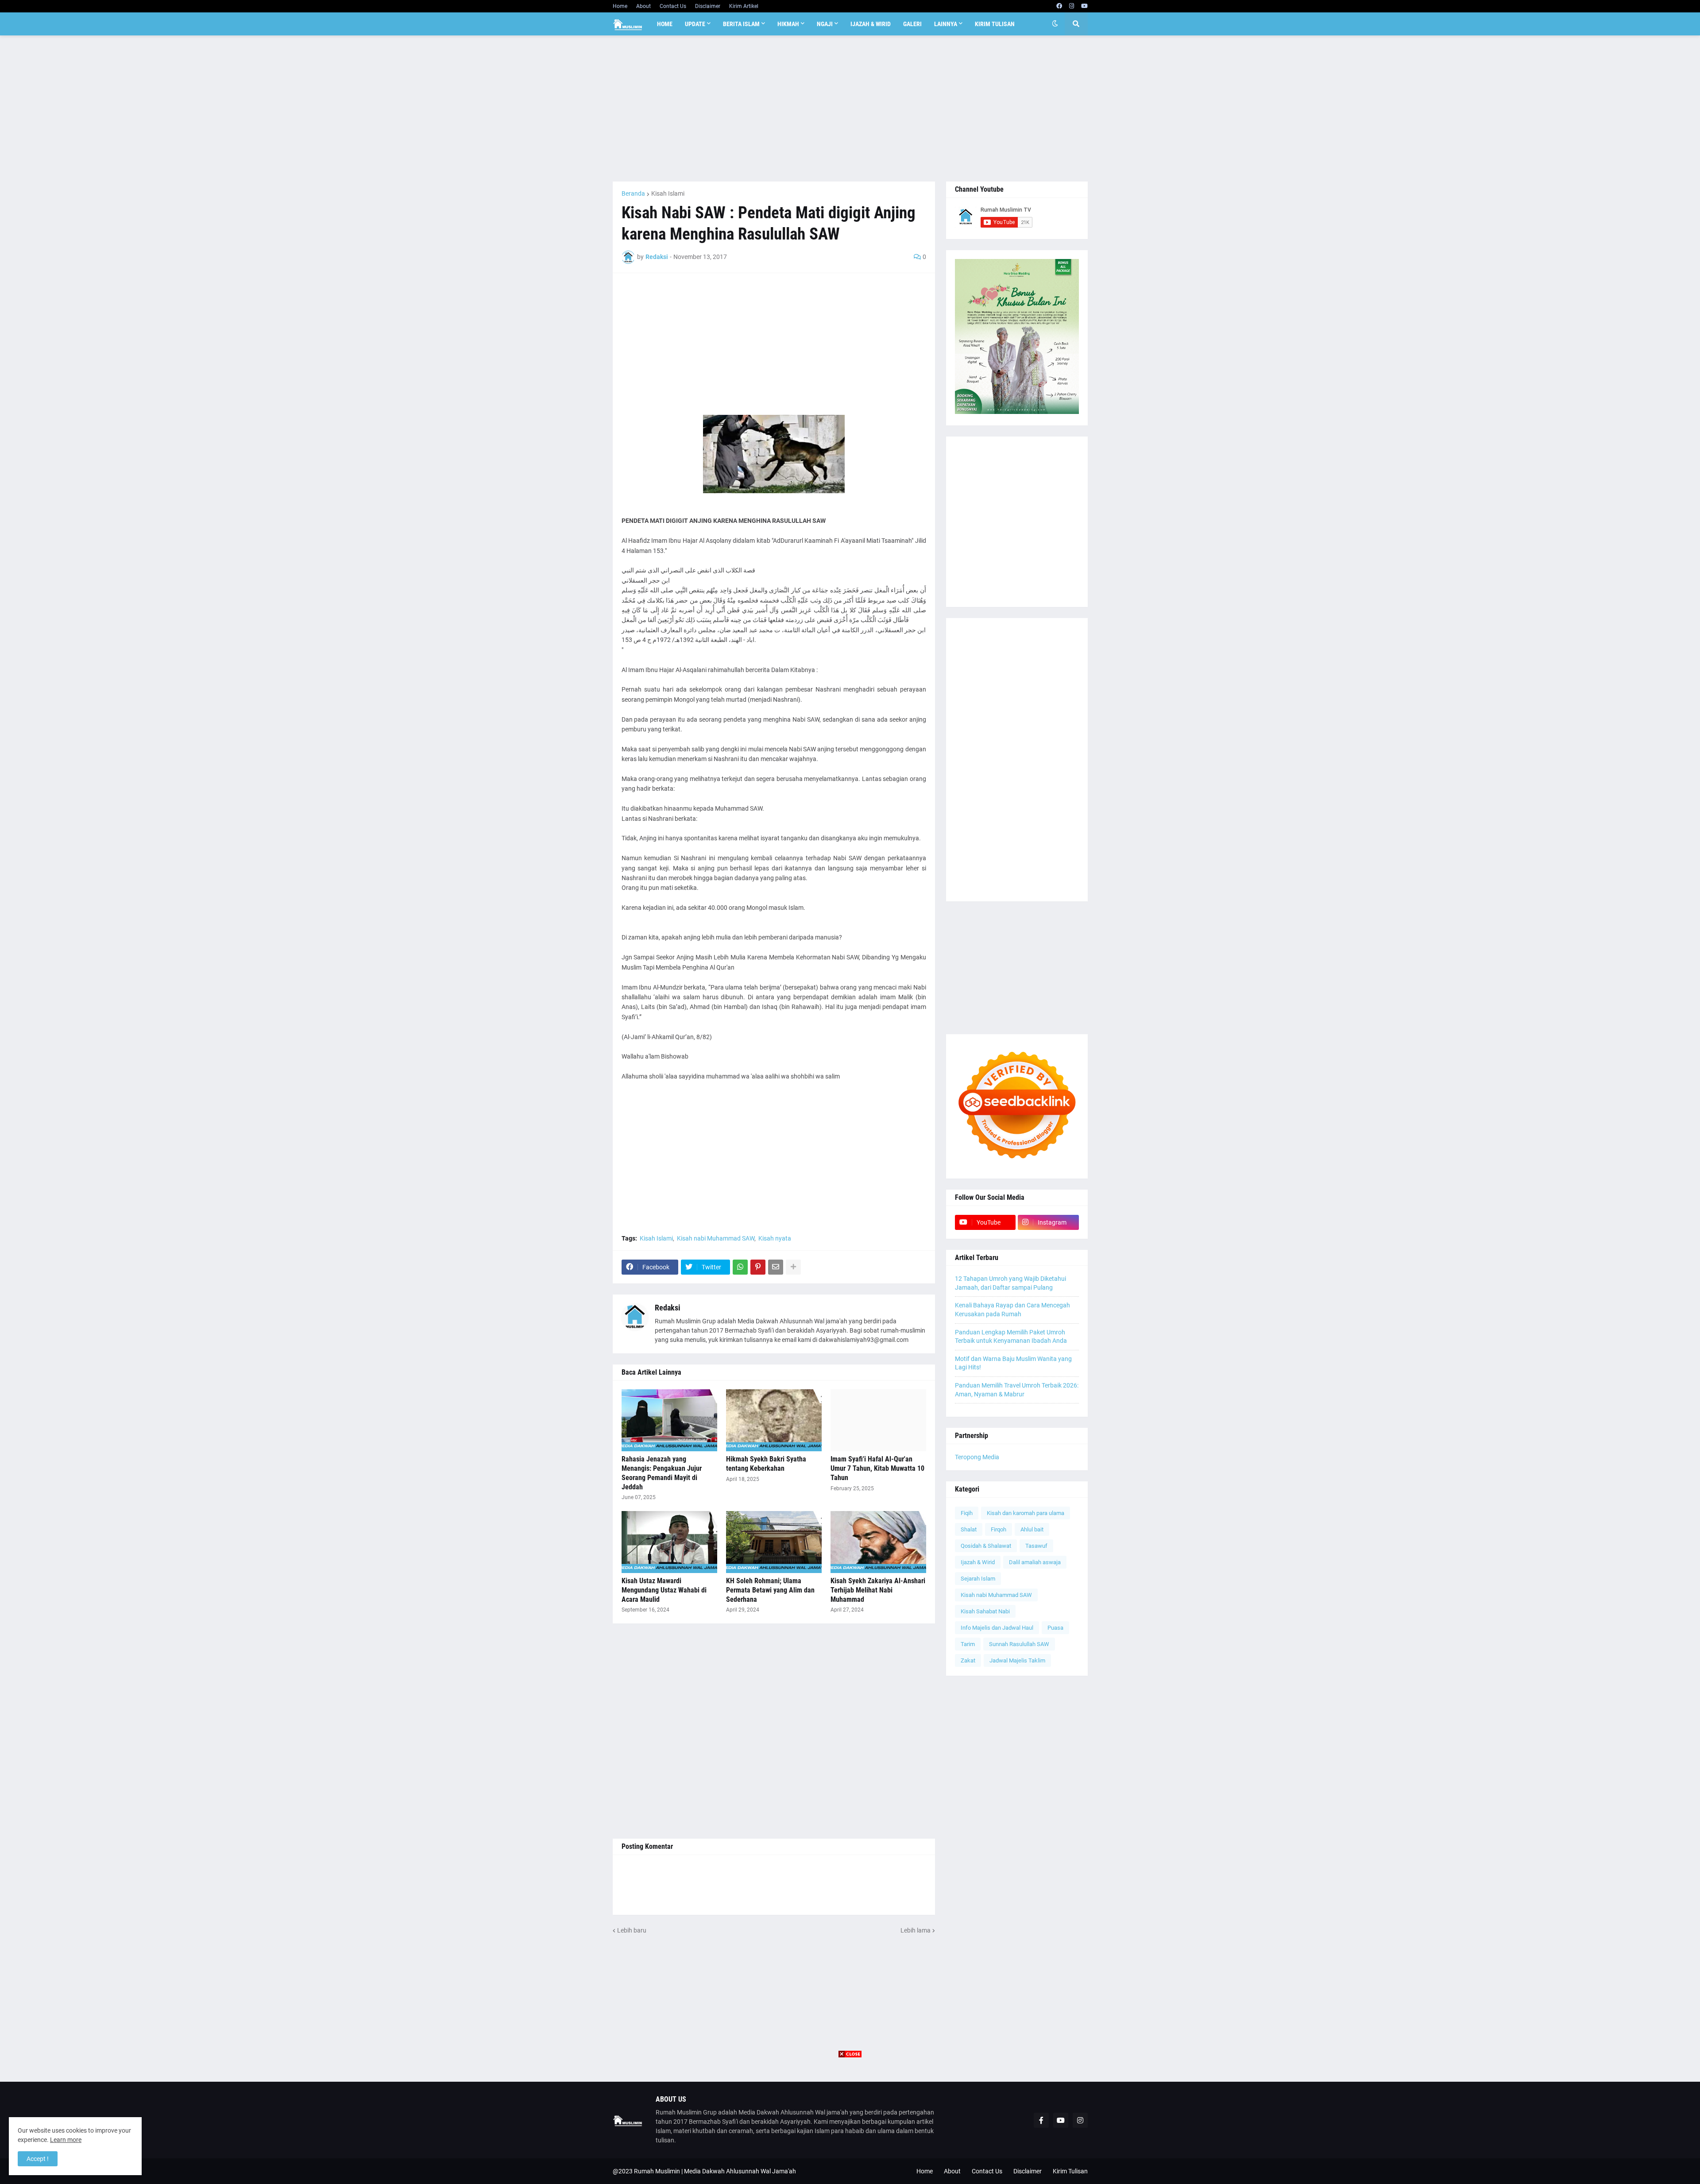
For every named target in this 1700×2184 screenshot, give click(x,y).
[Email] (776, 1267)
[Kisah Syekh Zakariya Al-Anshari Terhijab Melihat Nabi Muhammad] (878, 1542)
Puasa (1055, 1628)
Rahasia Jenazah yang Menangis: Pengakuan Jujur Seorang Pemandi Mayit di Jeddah (662, 1473)
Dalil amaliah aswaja (1035, 1562)
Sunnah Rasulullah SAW (1019, 1644)
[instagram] (1072, 6)
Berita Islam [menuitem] (741, 24)
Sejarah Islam (978, 1579)
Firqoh (999, 1529)
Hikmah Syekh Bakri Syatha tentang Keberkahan (766, 1464)
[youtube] (1084, 6)
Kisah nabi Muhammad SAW (716, 1238)
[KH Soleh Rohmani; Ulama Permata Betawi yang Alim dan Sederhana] (774, 1542)
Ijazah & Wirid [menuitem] (871, 24)
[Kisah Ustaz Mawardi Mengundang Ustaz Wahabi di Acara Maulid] (669, 1542)
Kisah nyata (775, 1238)
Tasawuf (1036, 1546)
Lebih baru (632, 1930)
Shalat (969, 1529)
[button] (1055, 24)
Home (620, 6)
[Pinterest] (758, 1267)
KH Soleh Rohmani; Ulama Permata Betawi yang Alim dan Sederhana (770, 1590)
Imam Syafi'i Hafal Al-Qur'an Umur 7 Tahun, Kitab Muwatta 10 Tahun (877, 1468)
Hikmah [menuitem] (788, 24)
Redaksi (668, 1308)
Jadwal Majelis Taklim (1017, 1660)
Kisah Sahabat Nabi (985, 1611)
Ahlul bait (1032, 1529)
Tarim (968, 1644)
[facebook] (1059, 6)
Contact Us (673, 6)
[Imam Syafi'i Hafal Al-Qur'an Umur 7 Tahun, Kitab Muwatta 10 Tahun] (878, 1420)
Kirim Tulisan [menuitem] (995, 24)
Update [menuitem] (695, 24)
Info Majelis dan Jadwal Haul (997, 1628)
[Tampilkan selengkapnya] (793, 1267)
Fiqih (967, 1513)
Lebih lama (916, 1930)
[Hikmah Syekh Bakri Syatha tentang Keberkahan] (774, 1420)
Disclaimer (708, 6)
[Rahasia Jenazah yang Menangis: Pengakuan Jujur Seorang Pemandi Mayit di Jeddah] (669, 1420)
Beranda (633, 193)
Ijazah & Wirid (978, 1562)
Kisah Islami (668, 193)
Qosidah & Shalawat (986, 1546)
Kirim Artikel (744, 6)
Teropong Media (977, 1457)
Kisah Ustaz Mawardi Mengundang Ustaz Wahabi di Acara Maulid (664, 1590)
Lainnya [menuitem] (946, 24)
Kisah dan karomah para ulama (1026, 1513)
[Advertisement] (850, 108)
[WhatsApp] (740, 1267)
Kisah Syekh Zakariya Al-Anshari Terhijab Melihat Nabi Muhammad (878, 1590)
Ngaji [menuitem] (825, 24)
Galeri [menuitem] (912, 24)
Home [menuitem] (665, 24)
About (643, 6)
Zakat (968, 1660)
